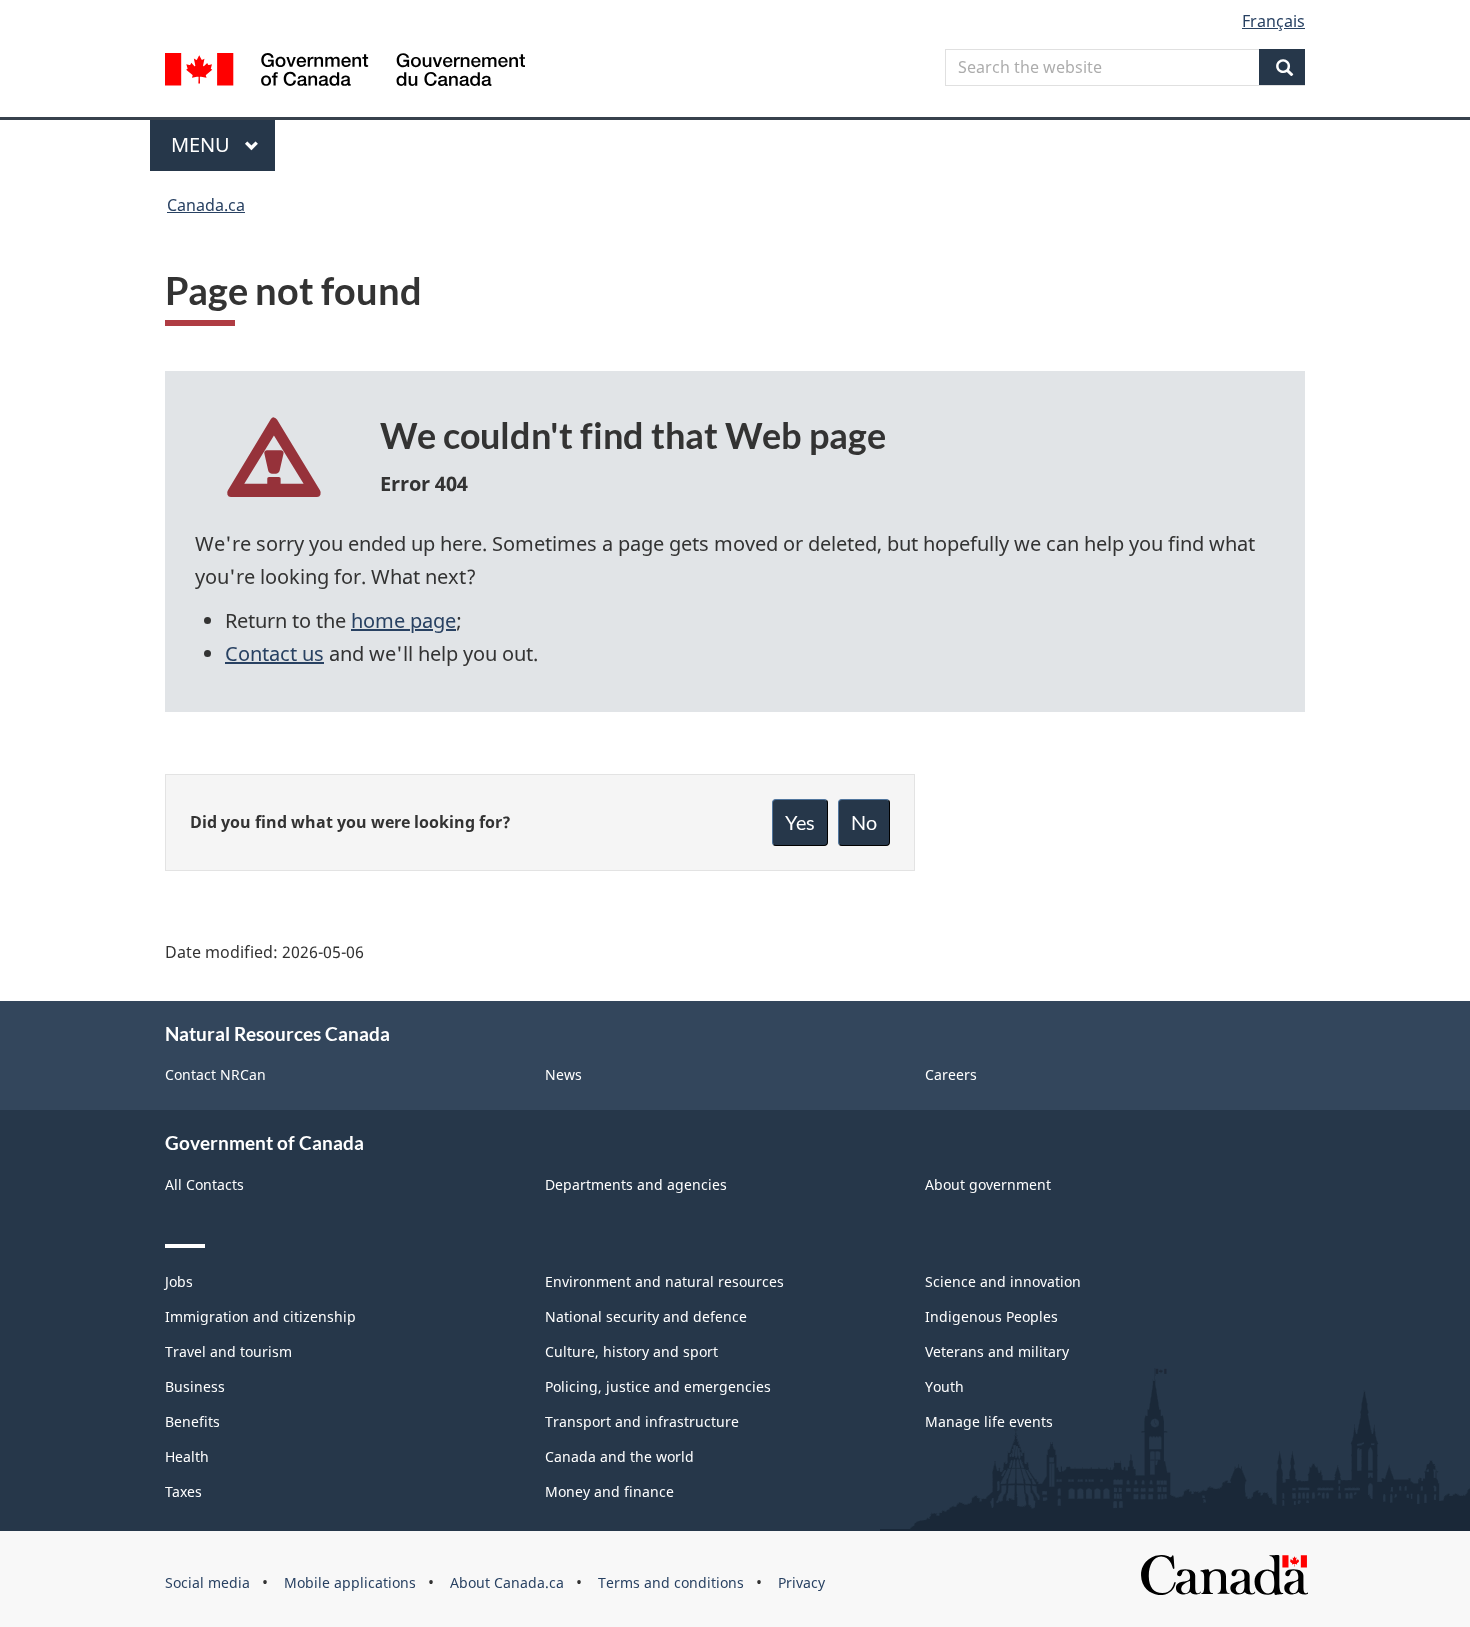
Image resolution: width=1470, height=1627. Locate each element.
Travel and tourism (228, 1351)
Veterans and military (997, 1351)
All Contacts (204, 1184)
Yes (800, 822)
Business (195, 1386)
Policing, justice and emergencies (658, 1386)
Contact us (274, 653)
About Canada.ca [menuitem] (507, 1582)
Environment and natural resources (664, 1281)
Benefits (192, 1421)
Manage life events (989, 1421)
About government (988, 1184)
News (563, 1074)
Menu (203, 144)
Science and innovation (1003, 1281)
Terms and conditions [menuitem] (671, 1582)
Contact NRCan (215, 1074)
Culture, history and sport (631, 1351)
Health (187, 1456)
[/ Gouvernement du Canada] (345, 72)
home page (403, 620)
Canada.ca (206, 205)
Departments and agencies (636, 1184)
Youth (944, 1386)
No (864, 822)
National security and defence (646, 1316)
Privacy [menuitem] (801, 1582)
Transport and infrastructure (642, 1421)
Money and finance (609, 1491)
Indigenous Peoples (991, 1316)
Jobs (179, 1281)
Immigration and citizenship (260, 1316)
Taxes (183, 1491)
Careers (951, 1074)
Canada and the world (619, 1456)
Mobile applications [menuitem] (350, 1582)
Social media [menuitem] (207, 1582)
